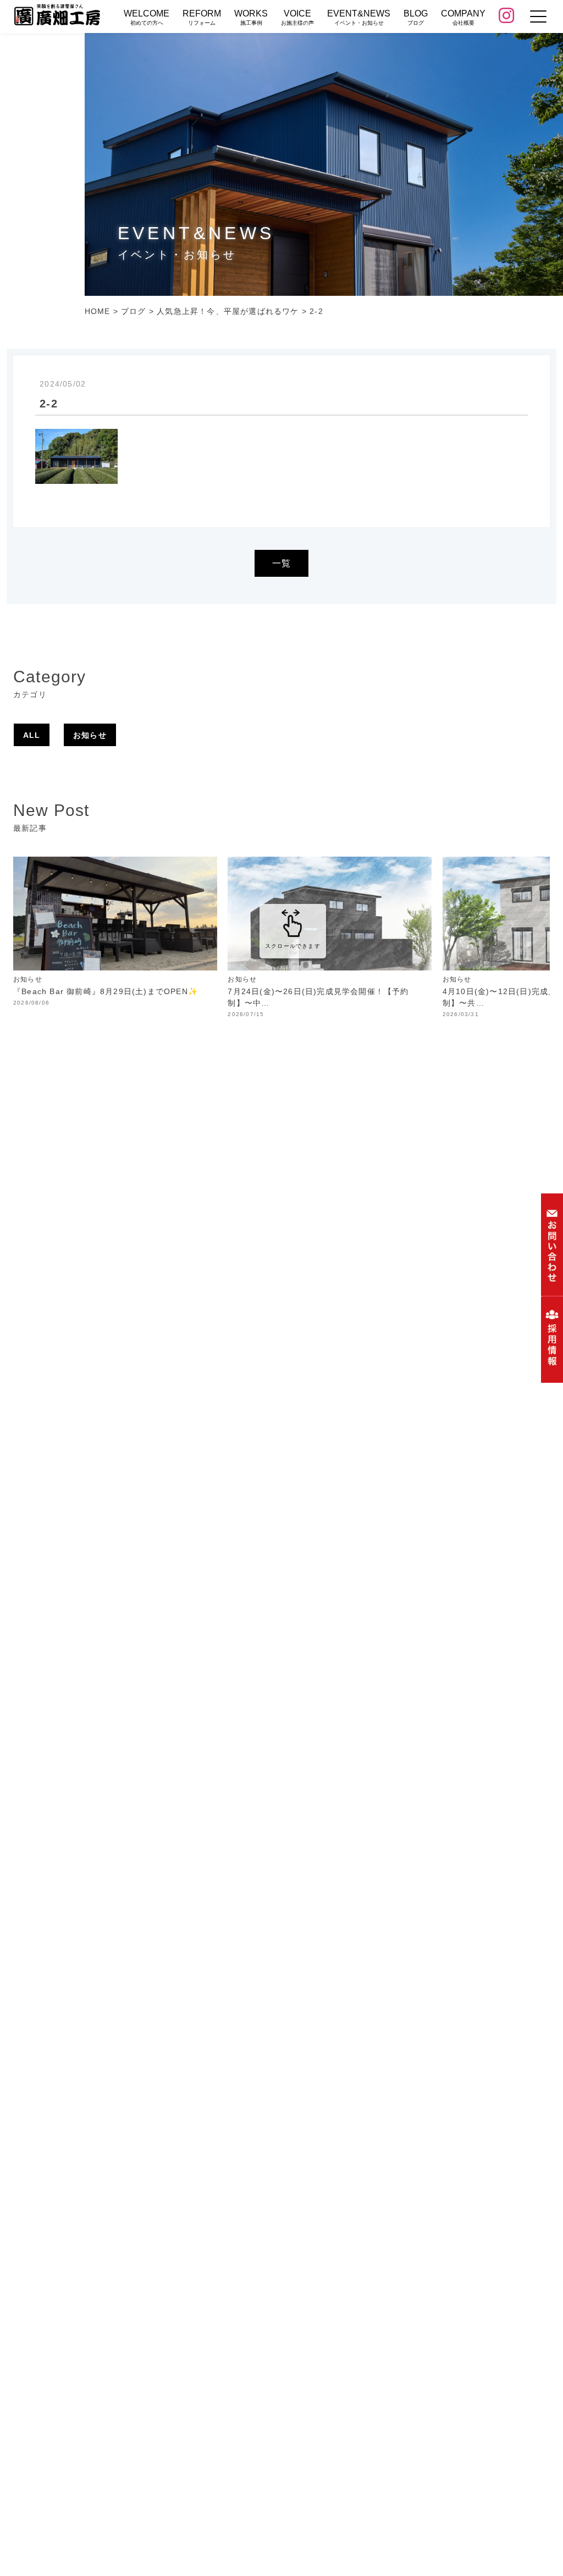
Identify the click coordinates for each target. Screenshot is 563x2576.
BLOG (416, 17)
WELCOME (147, 17)
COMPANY (463, 17)
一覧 (281, 563)
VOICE (297, 17)
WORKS (251, 17)
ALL (32, 735)
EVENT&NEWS (359, 17)
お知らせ (90, 735)
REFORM (202, 17)
